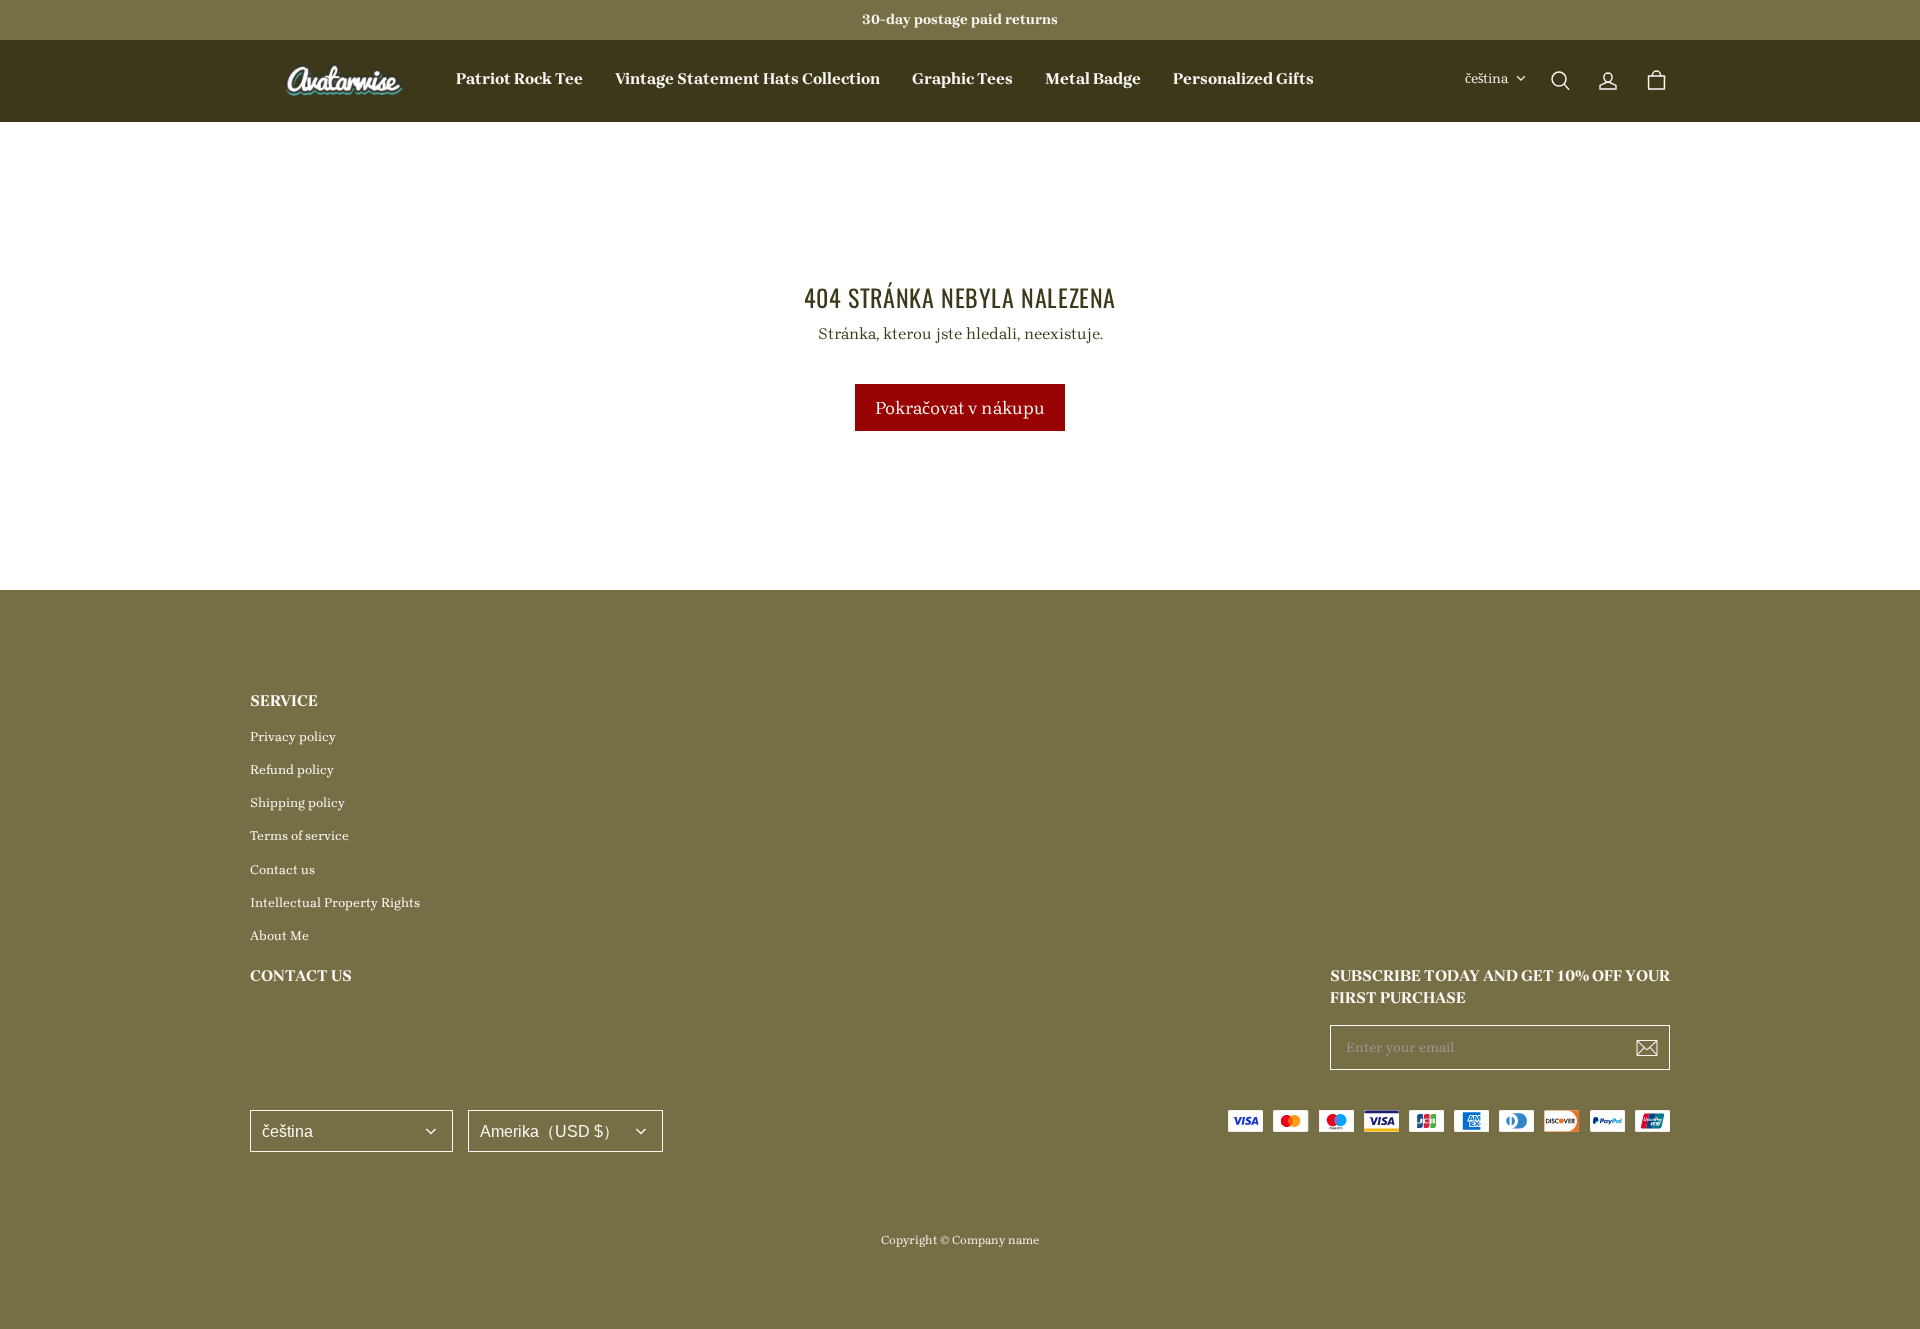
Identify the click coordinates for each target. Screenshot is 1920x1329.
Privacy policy (293, 736)
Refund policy (292, 769)
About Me (279, 935)
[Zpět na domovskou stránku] (345, 81)
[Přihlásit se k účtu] (1608, 81)
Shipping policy (297, 802)
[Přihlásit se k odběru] (1647, 1048)
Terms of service (299, 835)
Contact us (282, 869)
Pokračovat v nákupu (960, 407)
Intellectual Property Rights (335, 902)
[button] (1560, 81)
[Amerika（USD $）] (565, 1131)
